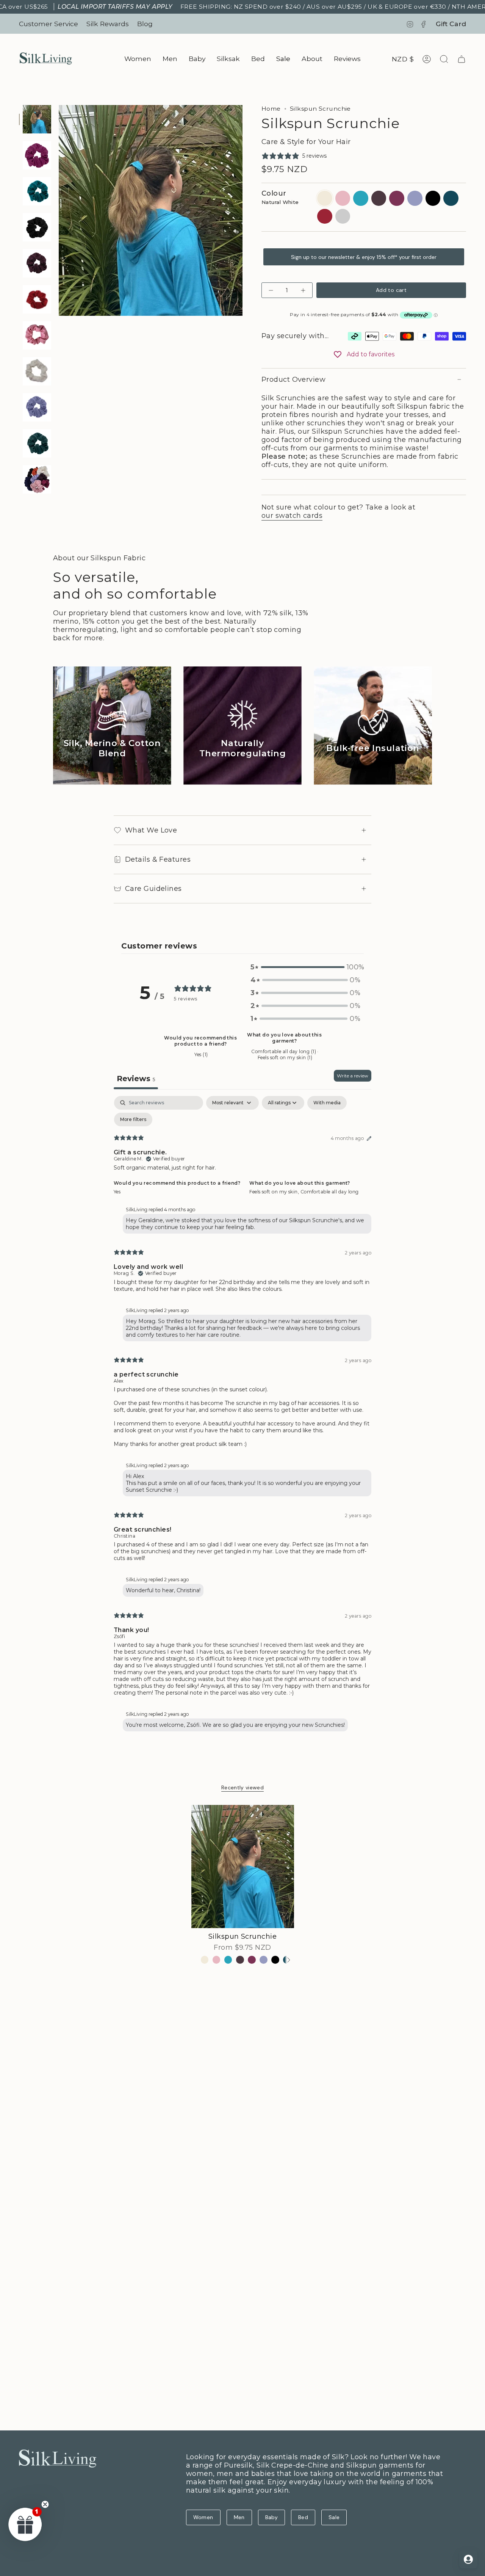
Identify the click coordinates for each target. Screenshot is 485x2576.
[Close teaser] (45, 2504)
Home (271, 109)
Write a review (353, 1076)
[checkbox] (327, 1103)
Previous (59, 210)
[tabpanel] (242, 1415)
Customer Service (48, 24)
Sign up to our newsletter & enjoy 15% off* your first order (364, 257)
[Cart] (462, 59)
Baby (271, 2517)
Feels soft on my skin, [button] (275, 1192)
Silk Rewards (108, 24)
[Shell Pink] (217, 1960)
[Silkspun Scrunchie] (243, 1867)
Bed (303, 2517)
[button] (138, 59)
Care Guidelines (153, 889)
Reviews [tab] (136, 1079)
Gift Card (451, 24)
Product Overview (293, 379)
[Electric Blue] (228, 1960)
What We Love (151, 830)
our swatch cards (292, 516)
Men (239, 2517)
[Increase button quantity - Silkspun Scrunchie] (302, 290)
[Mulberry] (252, 1960)
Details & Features (158, 859)
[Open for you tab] (468, 2559)
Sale (334, 2517)
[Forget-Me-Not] (264, 1960)
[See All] (288, 1960)
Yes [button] (117, 1192)
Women (203, 2517)
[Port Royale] (240, 1960)
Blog (145, 24)
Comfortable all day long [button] (330, 1192)
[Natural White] (205, 1960)
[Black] (275, 1960)
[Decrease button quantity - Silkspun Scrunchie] (272, 290)
